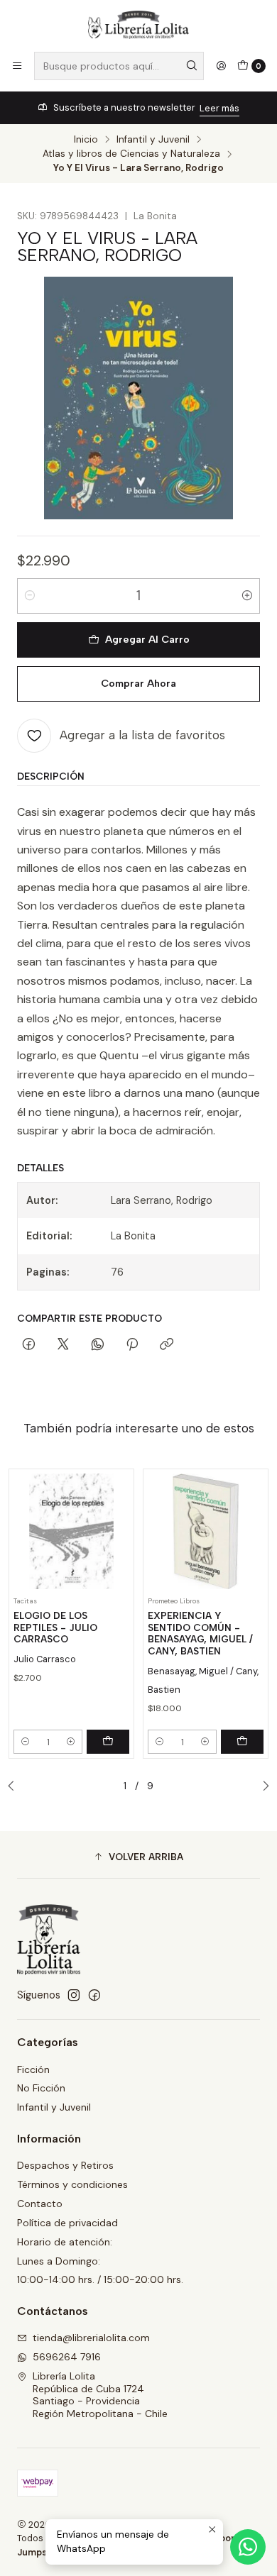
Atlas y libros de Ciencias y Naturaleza (131, 154)
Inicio (86, 140)
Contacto (40, 2204)
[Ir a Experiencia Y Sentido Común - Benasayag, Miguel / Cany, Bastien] (206, 1531)
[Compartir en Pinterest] (132, 1345)
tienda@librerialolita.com (91, 2338)
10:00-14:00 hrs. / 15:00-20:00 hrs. (100, 2279)
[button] (138, 1857)
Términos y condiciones (72, 2184)
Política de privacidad (67, 2223)
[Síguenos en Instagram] (74, 1995)
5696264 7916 (67, 2357)
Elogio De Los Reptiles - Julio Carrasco (55, 1627)
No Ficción (41, 2088)
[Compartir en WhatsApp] (98, 1345)
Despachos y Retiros (65, 2165)
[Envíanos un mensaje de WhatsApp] (248, 2547)
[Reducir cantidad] (30, 596)
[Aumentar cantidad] (247, 596)
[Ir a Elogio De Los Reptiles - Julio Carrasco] (71, 1531)
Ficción (33, 2069)
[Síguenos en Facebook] (94, 1995)
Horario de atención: (65, 2242)
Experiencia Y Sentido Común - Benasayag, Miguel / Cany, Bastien (200, 1633)
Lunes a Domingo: (59, 2261)
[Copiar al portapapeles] (167, 1345)
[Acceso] (221, 66)
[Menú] (17, 66)
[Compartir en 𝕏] (63, 1345)
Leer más (219, 108)
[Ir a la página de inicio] (138, 25)
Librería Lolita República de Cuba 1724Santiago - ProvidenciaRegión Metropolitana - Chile (100, 2395)
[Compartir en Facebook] (29, 1345)
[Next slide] (262, 1786)
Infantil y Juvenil (153, 140)
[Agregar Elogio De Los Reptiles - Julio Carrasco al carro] (108, 1742)
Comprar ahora (138, 683)
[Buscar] (192, 66)
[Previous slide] (15, 1786)
